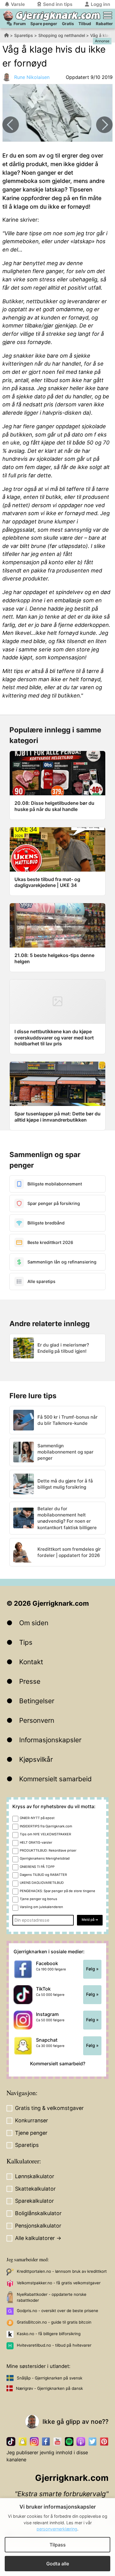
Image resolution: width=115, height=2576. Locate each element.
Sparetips (24, 35)
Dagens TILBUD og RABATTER (43, 1875)
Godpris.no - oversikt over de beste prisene (57, 2311)
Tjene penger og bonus (38, 1899)
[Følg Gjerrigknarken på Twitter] (92, 2441)
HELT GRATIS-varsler (36, 1842)
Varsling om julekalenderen (41, 1907)
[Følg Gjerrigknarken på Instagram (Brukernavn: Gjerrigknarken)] (34, 2441)
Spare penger (44, 24)
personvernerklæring (57, 2529)
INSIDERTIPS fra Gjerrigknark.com (46, 1826)
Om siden (34, 1623)
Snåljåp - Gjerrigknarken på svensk (50, 2378)
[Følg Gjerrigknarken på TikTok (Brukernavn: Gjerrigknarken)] (11, 2441)
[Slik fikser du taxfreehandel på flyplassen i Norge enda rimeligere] (104, 125)
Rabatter (104, 24)
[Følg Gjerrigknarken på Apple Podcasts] (81, 2441)
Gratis (68, 24)
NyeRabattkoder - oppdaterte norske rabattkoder (52, 2297)
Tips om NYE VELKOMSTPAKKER (45, 1834)
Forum (20, 24)
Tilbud (85, 24)
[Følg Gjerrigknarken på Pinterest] (104, 2441)
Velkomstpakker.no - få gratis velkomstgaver (59, 2283)
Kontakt (31, 1662)
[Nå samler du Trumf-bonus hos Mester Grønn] (11, 125)
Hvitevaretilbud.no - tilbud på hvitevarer (54, 2345)
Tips (26, 1642)
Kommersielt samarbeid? (58, 2064)
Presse (30, 1681)
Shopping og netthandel (62, 35)
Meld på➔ (90, 1920)
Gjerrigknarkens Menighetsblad (45, 1858)
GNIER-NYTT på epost (37, 1818)
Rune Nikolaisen (32, 77)
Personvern (37, 1720)
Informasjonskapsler (50, 1740)
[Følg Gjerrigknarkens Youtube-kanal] (57, 2441)
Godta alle (58, 2564)
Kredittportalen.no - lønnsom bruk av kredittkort (62, 2271)
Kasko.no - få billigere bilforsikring (49, 2334)
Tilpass (58, 2545)
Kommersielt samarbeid (55, 1779)
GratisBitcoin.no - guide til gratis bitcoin (54, 2322)
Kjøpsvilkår (36, 1759)
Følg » (92, 1969)
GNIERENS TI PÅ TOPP (37, 1867)
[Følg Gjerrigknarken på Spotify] (69, 2441)
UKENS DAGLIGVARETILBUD (42, 1883)
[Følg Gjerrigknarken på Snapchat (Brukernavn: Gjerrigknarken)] (23, 2441)
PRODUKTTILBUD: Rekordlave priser (48, 1850)
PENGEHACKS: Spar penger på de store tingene (57, 1891)
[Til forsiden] (8, 16)
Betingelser (37, 1701)
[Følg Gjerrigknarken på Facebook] (46, 2441)
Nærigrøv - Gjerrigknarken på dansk (49, 2388)
